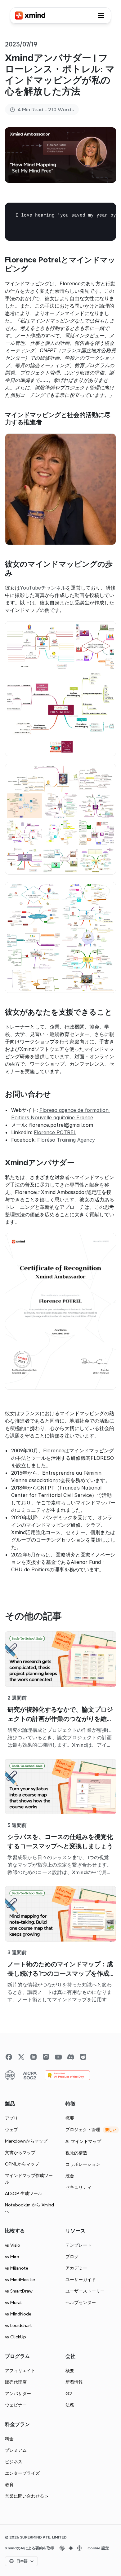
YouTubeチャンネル (43, 588)
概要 (70, 2118)
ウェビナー (16, 2405)
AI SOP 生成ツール (24, 2193)
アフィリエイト (20, 2371)
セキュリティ (78, 2187)
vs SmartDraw (19, 2291)
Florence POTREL (55, 1132)
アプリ (11, 2118)
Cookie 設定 (98, 2548)
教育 (9, 2485)
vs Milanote (17, 2268)
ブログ (72, 2257)
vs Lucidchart (18, 2325)
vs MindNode (18, 2314)
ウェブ (11, 2130)
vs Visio (13, 2245)
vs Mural (13, 2302)
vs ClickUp (16, 2337)
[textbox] (60, 222)
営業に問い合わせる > (27, 2496)
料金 (9, 2439)
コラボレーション (83, 2164)
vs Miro (12, 2257)
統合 (70, 2176)
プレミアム (16, 2450)
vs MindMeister (20, 2280)
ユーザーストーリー (85, 2291)
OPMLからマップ (22, 2164)
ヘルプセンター (81, 2302)
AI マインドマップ (83, 2141)
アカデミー (76, 2268)
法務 (70, 2405)
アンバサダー (18, 2394)
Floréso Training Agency (66, 1140)
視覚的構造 (76, 2153)
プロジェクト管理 (83, 2130)
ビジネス (14, 2462)
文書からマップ (20, 2153)
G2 (69, 2394)
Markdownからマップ (26, 2141)
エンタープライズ (22, 2473)
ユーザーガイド (81, 2280)
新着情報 (74, 2382)
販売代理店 (16, 2382)
